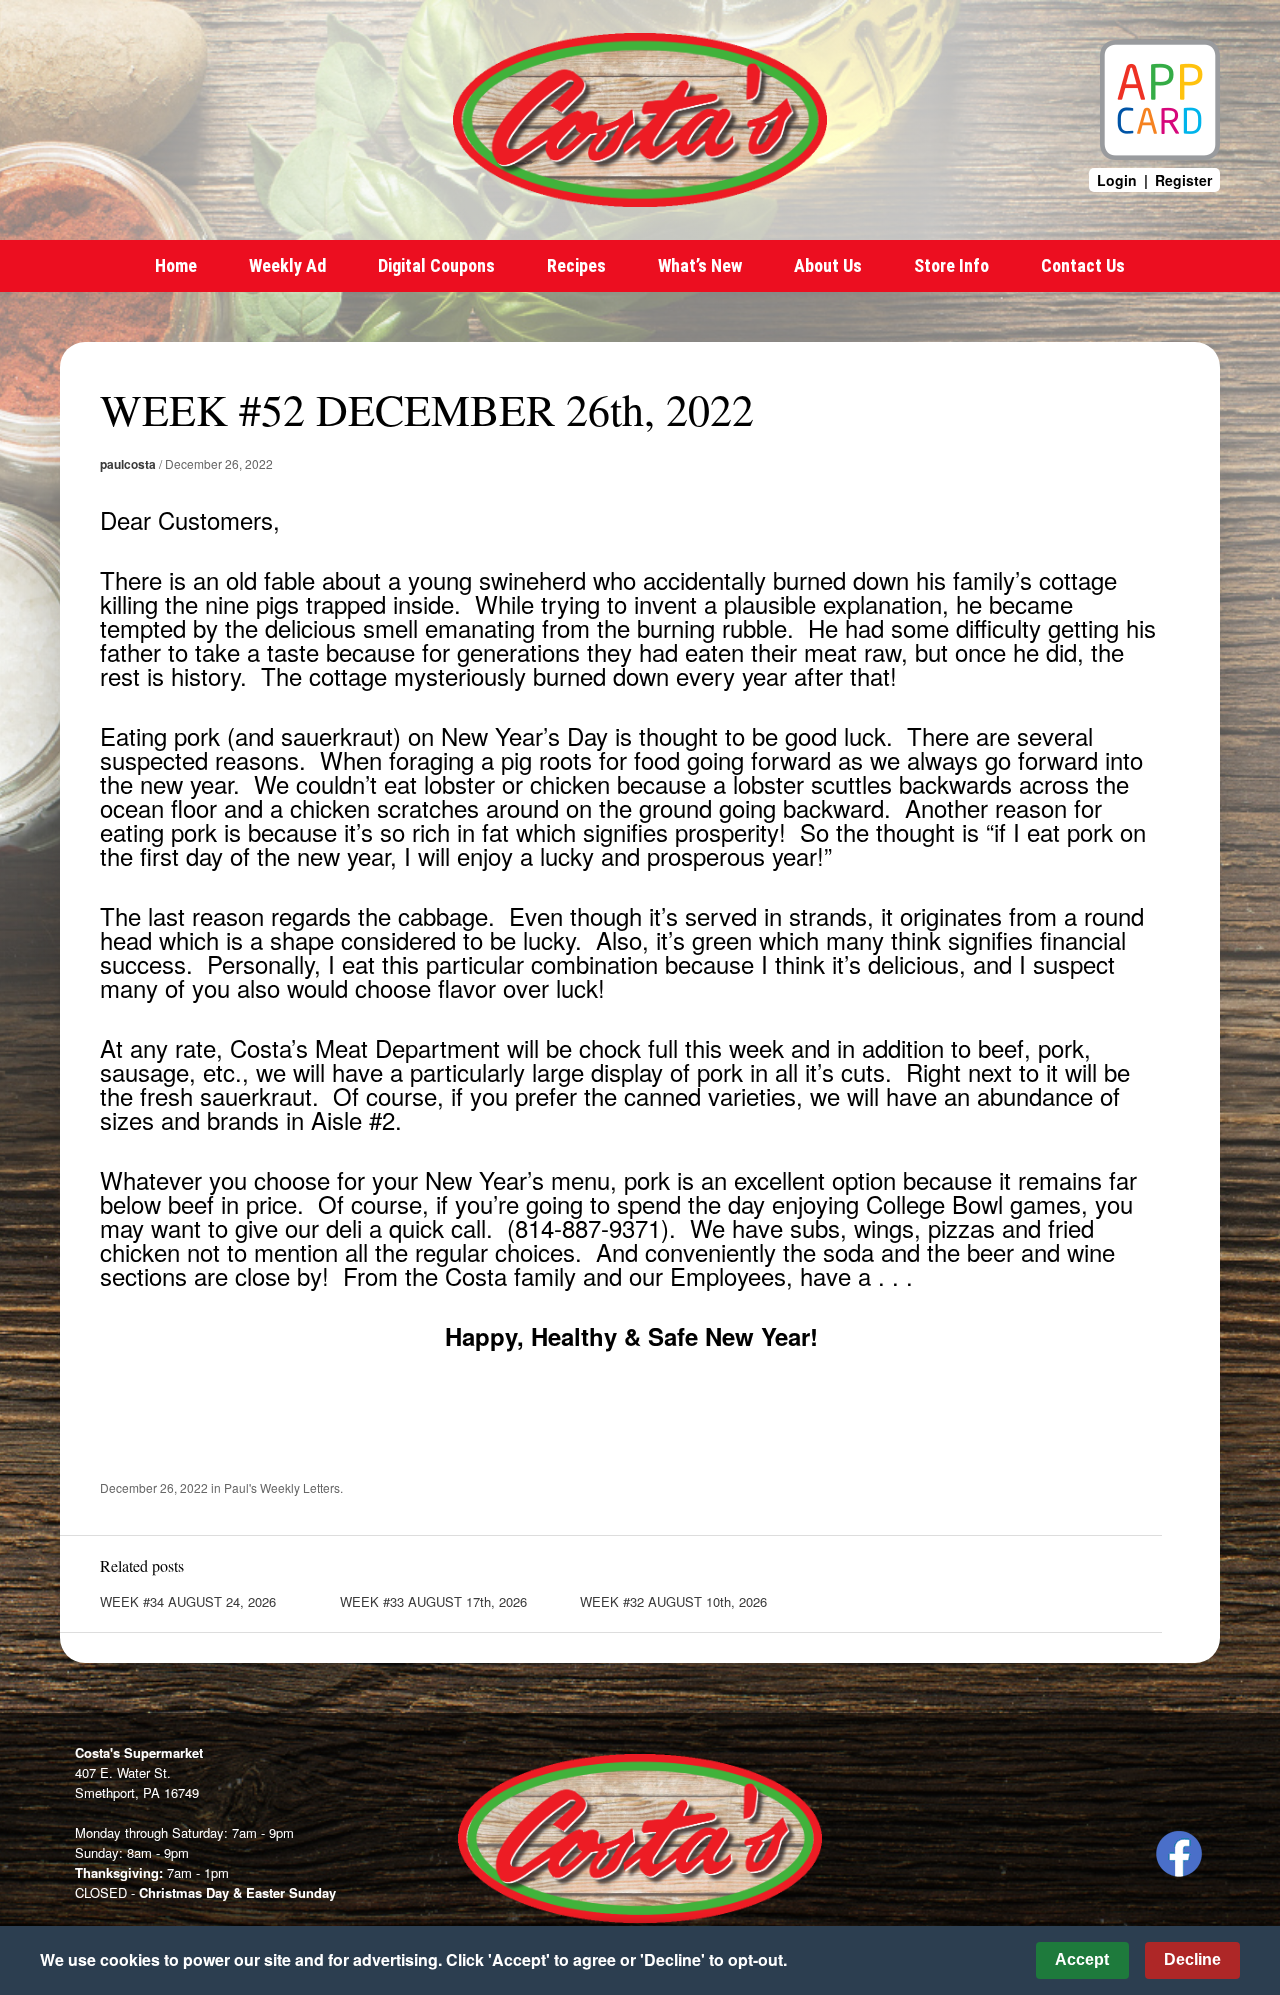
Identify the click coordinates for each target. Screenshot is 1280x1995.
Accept (1082, 1959)
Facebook (1179, 1854)
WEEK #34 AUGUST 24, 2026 (188, 1601)
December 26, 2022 (219, 463)
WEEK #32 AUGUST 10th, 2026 (673, 1601)
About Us (828, 265)
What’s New (700, 265)
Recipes (576, 265)
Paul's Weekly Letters (282, 1487)
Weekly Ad (287, 265)
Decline (1192, 1959)
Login (1117, 180)
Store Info (951, 265)
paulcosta (128, 464)
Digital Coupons (436, 265)
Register (1183, 180)
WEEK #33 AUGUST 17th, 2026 (433, 1601)
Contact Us (1083, 265)
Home (176, 265)
